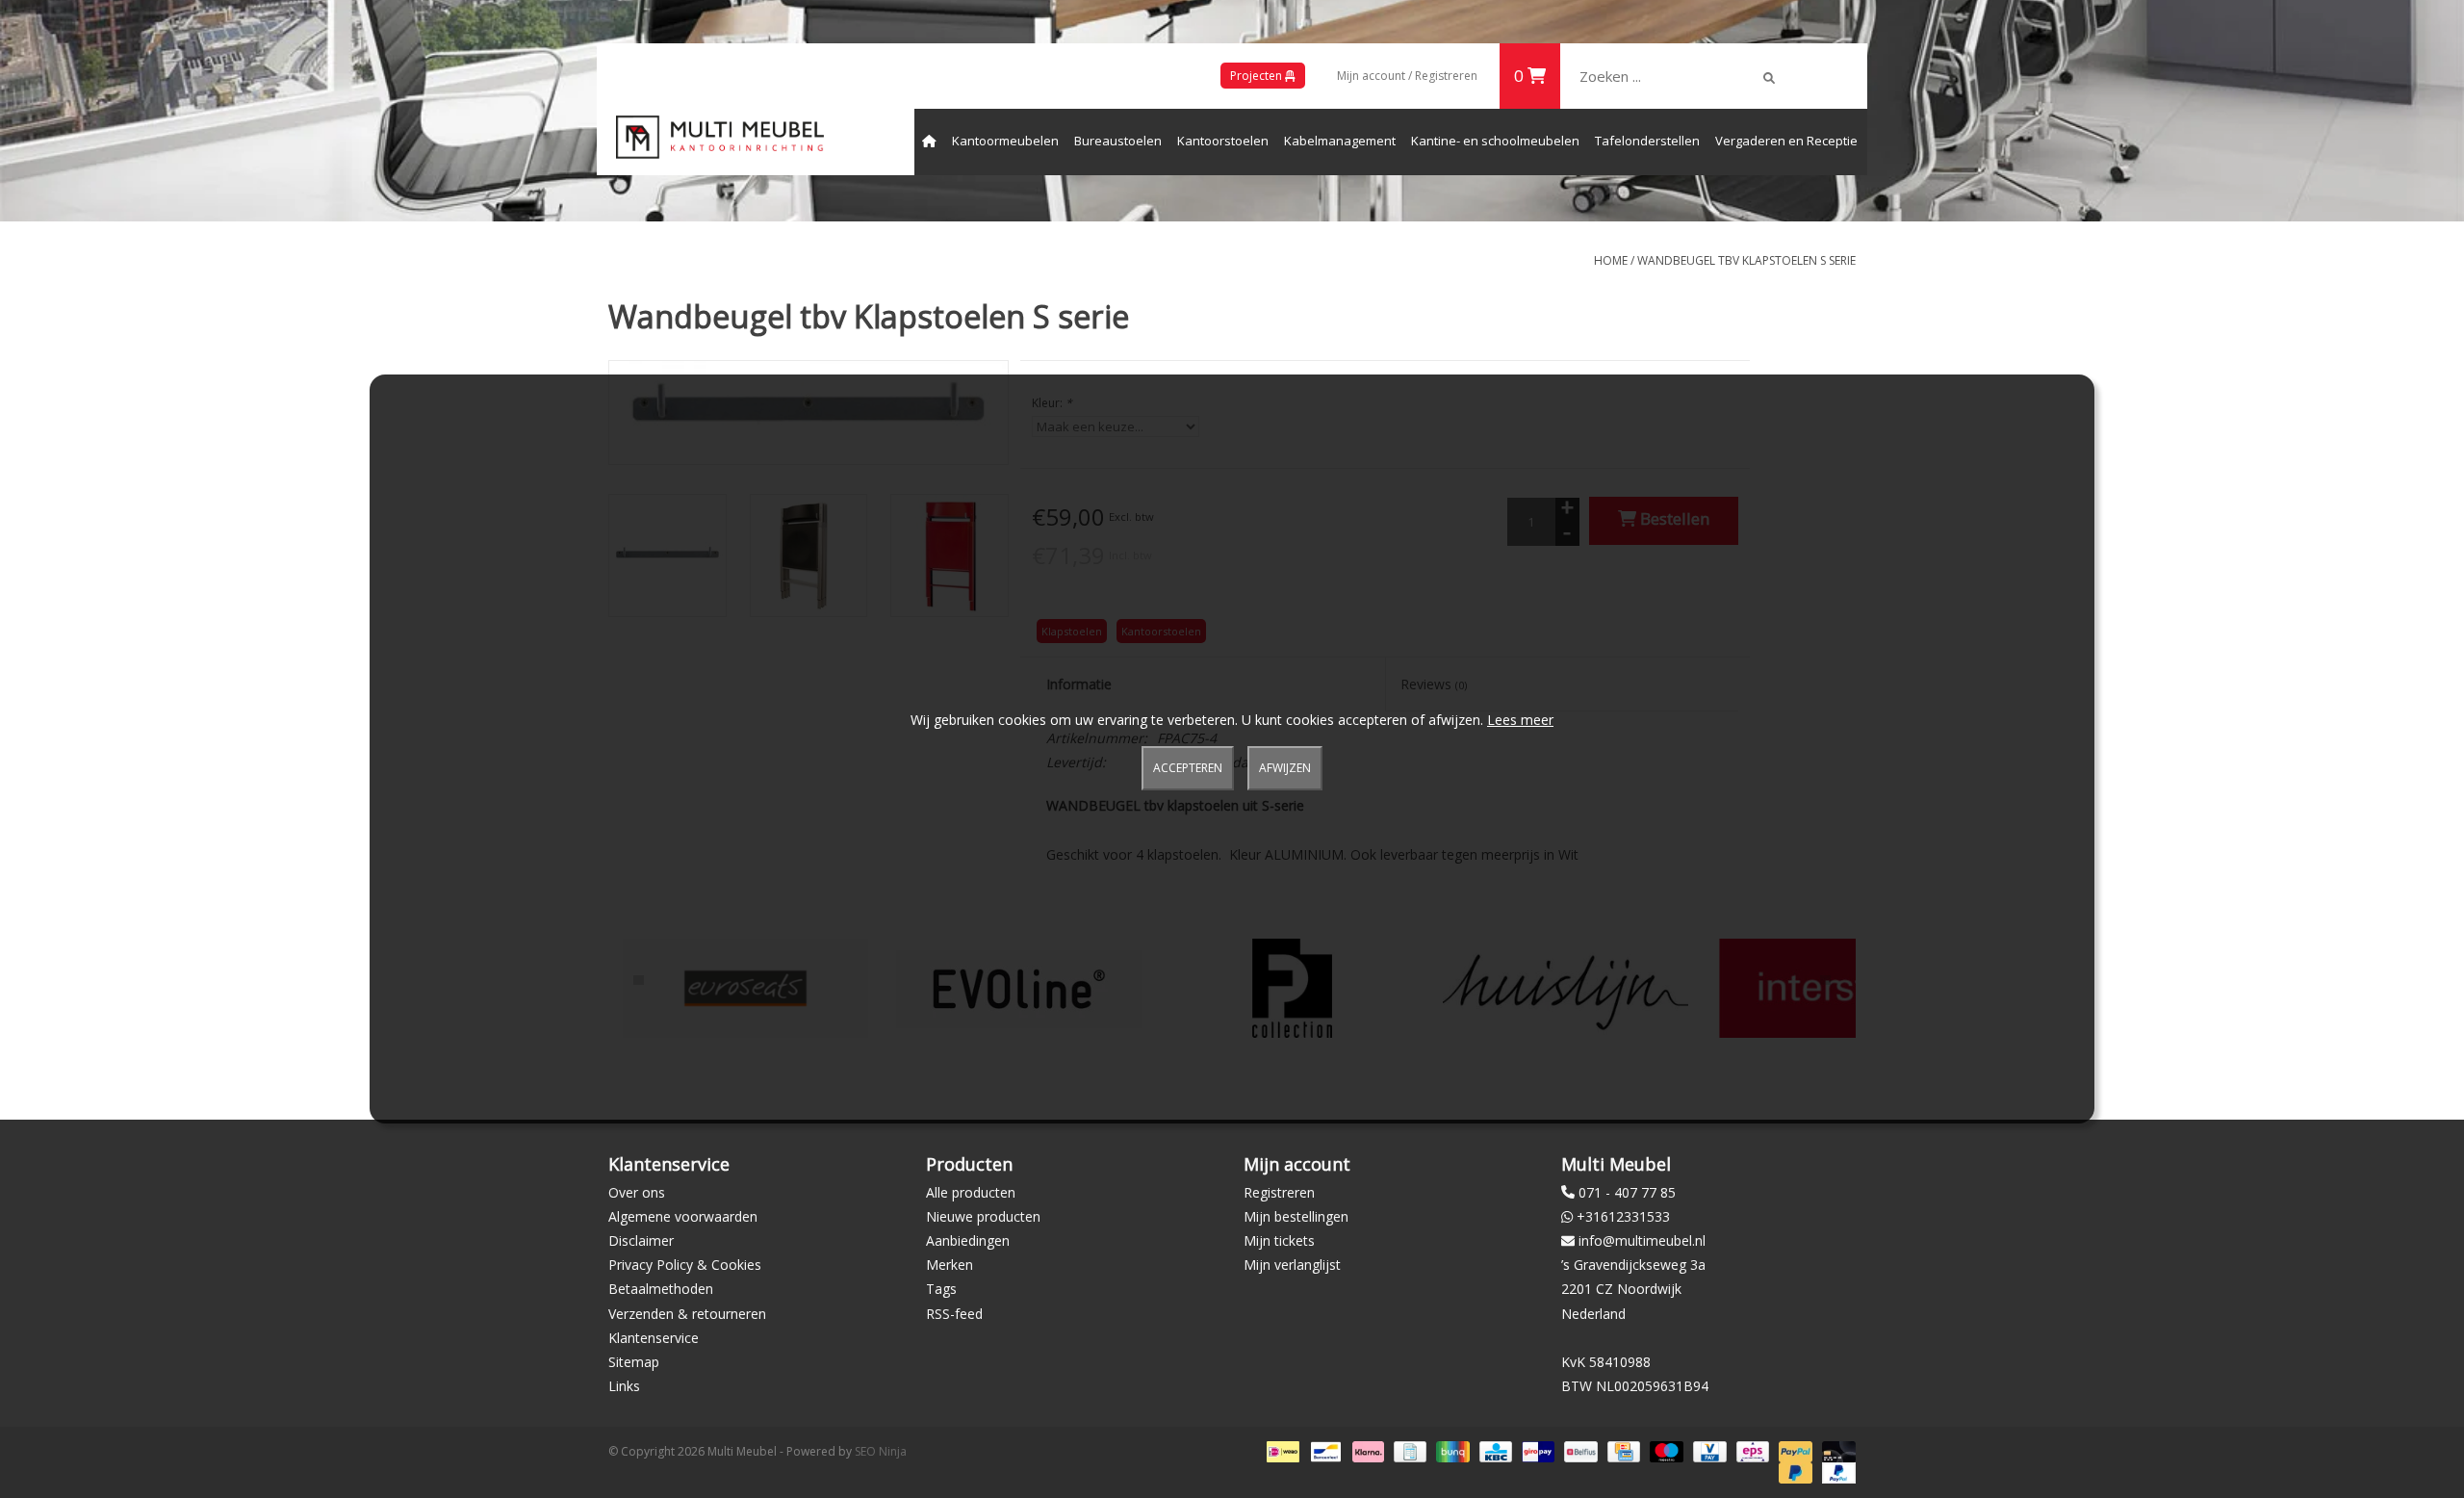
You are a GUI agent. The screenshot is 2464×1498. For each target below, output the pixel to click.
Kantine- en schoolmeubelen (1495, 141)
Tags (941, 1289)
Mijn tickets (1279, 1240)
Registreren (1279, 1192)
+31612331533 (1623, 1216)
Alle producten (971, 1192)
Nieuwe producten (983, 1216)
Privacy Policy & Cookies (685, 1265)
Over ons (637, 1192)
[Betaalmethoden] (1281, 1451)
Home (1611, 260)
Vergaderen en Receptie (1786, 141)
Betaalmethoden (661, 1289)
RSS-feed (954, 1314)
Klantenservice (654, 1338)
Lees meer (1520, 720)
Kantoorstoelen (1223, 141)
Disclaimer (641, 1240)
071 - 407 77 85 (1627, 1192)
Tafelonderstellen (1647, 141)
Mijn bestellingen (1296, 1216)
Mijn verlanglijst (1292, 1265)
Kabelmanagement (1340, 141)
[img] (1769, 78)
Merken (950, 1265)
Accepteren (1188, 768)
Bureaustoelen (1118, 141)
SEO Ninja (881, 1451)
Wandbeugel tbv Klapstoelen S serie (1746, 260)
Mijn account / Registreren (1407, 76)
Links (624, 1386)
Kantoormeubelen (1005, 141)
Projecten (1258, 76)
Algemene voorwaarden (683, 1216)
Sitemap (634, 1362)
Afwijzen (1285, 768)
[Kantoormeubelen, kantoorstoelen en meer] (720, 137)
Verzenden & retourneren (687, 1314)
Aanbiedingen (968, 1240)
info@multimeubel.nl (1642, 1240)
